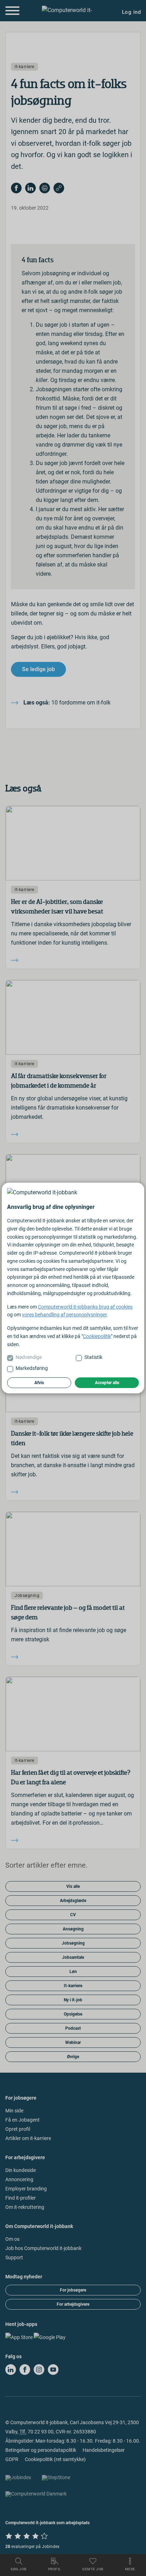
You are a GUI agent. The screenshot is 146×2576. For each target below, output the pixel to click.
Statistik (93, 1357)
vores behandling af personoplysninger (64, 1315)
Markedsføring (32, 1368)
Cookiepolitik (97, 1336)
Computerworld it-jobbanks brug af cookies (85, 1307)
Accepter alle (107, 1383)
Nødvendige (29, 1357)
